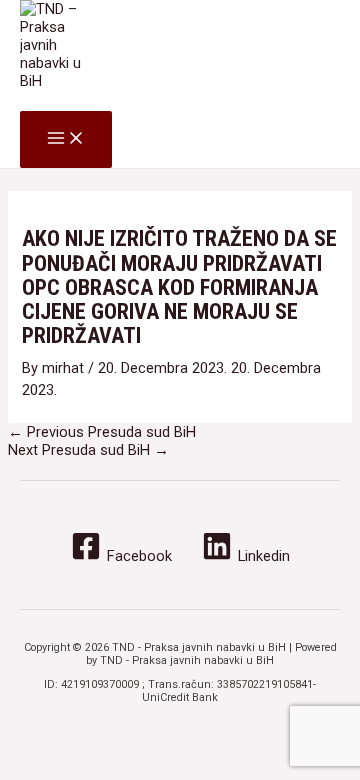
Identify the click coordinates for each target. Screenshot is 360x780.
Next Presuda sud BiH (88, 450)
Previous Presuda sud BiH (102, 432)
